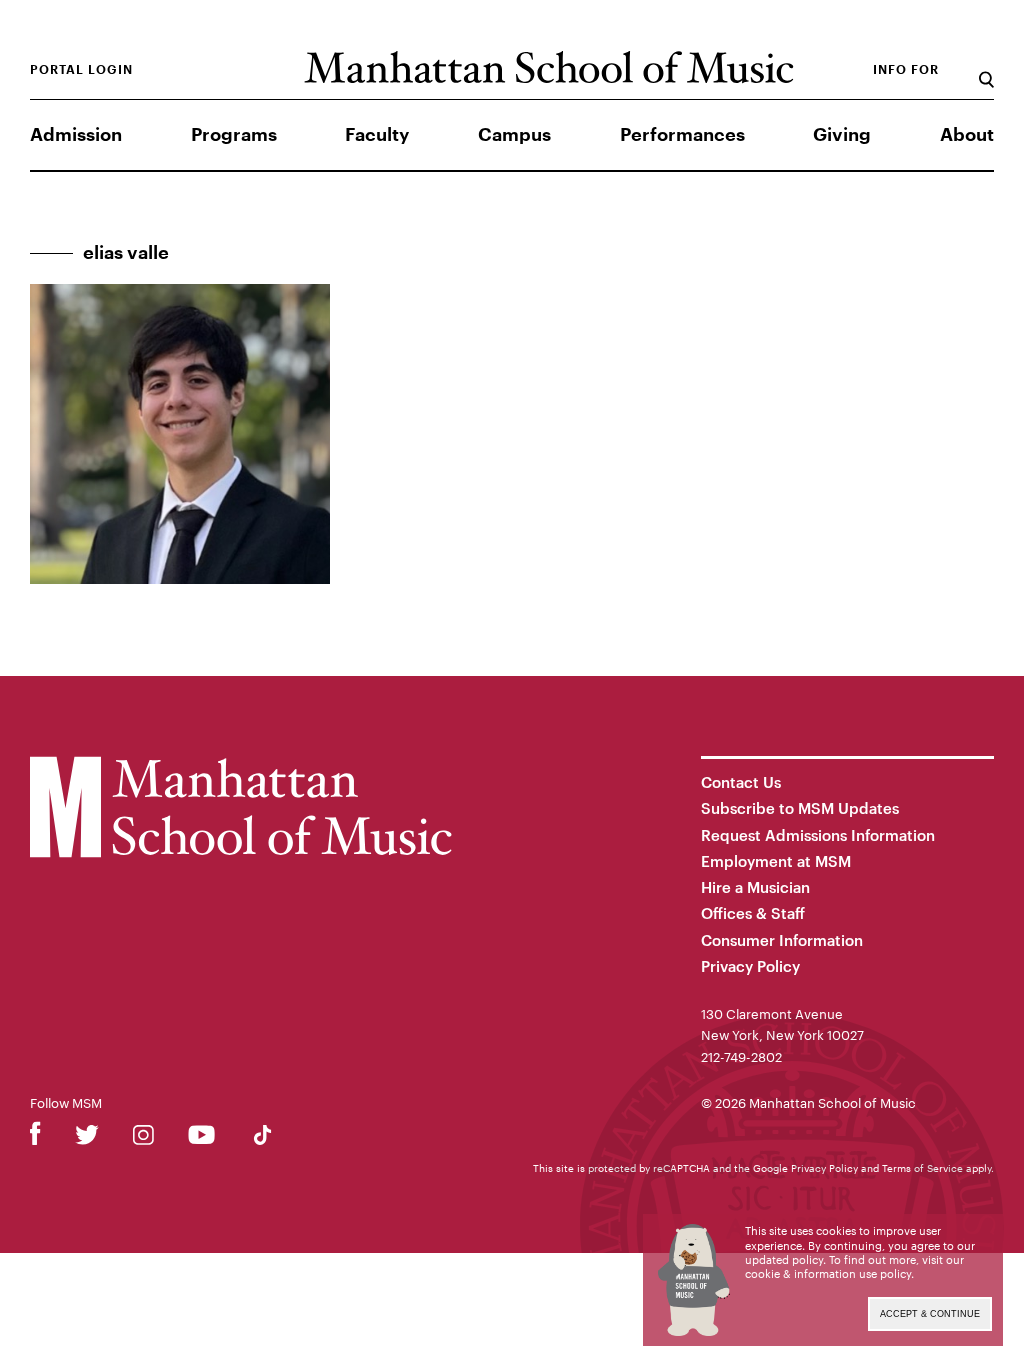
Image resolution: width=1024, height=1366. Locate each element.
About (967, 135)
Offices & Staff (753, 913)
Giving (842, 135)
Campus (514, 135)
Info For (906, 70)
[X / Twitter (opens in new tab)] (87, 1138)
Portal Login (81, 70)
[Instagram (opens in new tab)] (143, 1138)
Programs (234, 135)
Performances (682, 135)
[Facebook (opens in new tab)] (35, 1138)
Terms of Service (922, 1168)
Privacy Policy (750, 966)
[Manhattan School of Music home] (549, 67)
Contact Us (741, 782)
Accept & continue (930, 1314)
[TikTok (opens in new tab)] (262, 1138)
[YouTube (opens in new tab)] (201, 1138)
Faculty (377, 135)
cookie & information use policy (828, 1273)
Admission (76, 135)
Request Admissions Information (818, 835)
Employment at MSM (776, 861)
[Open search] (986, 69)
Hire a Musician (755, 887)
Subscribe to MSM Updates (800, 808)
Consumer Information (782, 940)
